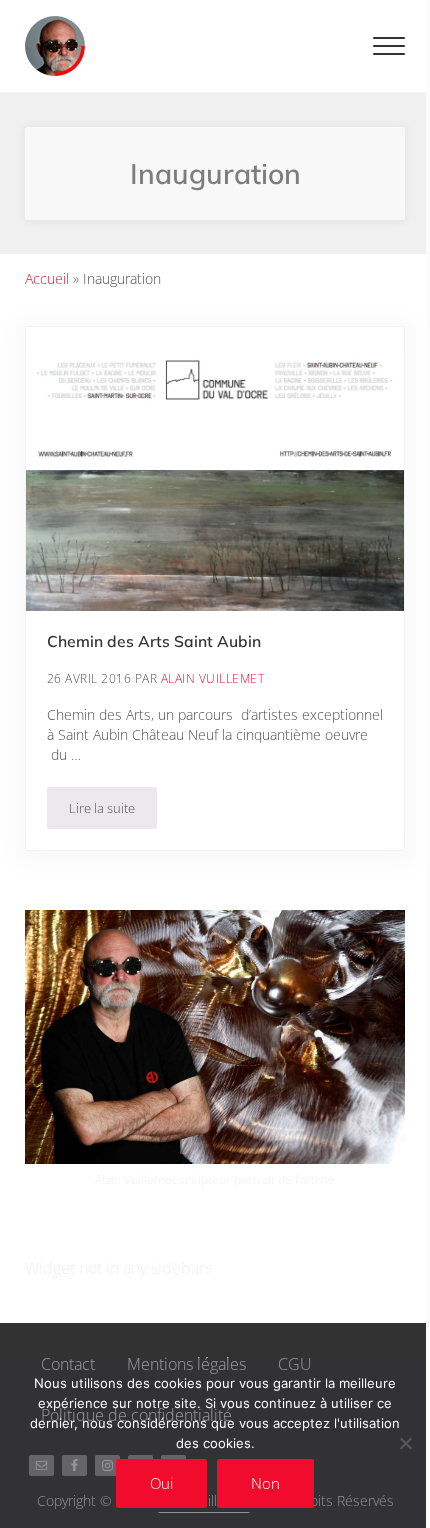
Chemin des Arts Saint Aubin (154, 641)
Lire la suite (113, 811)
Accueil (47, 278)
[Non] (405, 1443)
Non (265, 1483)
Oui (161, 1483)
